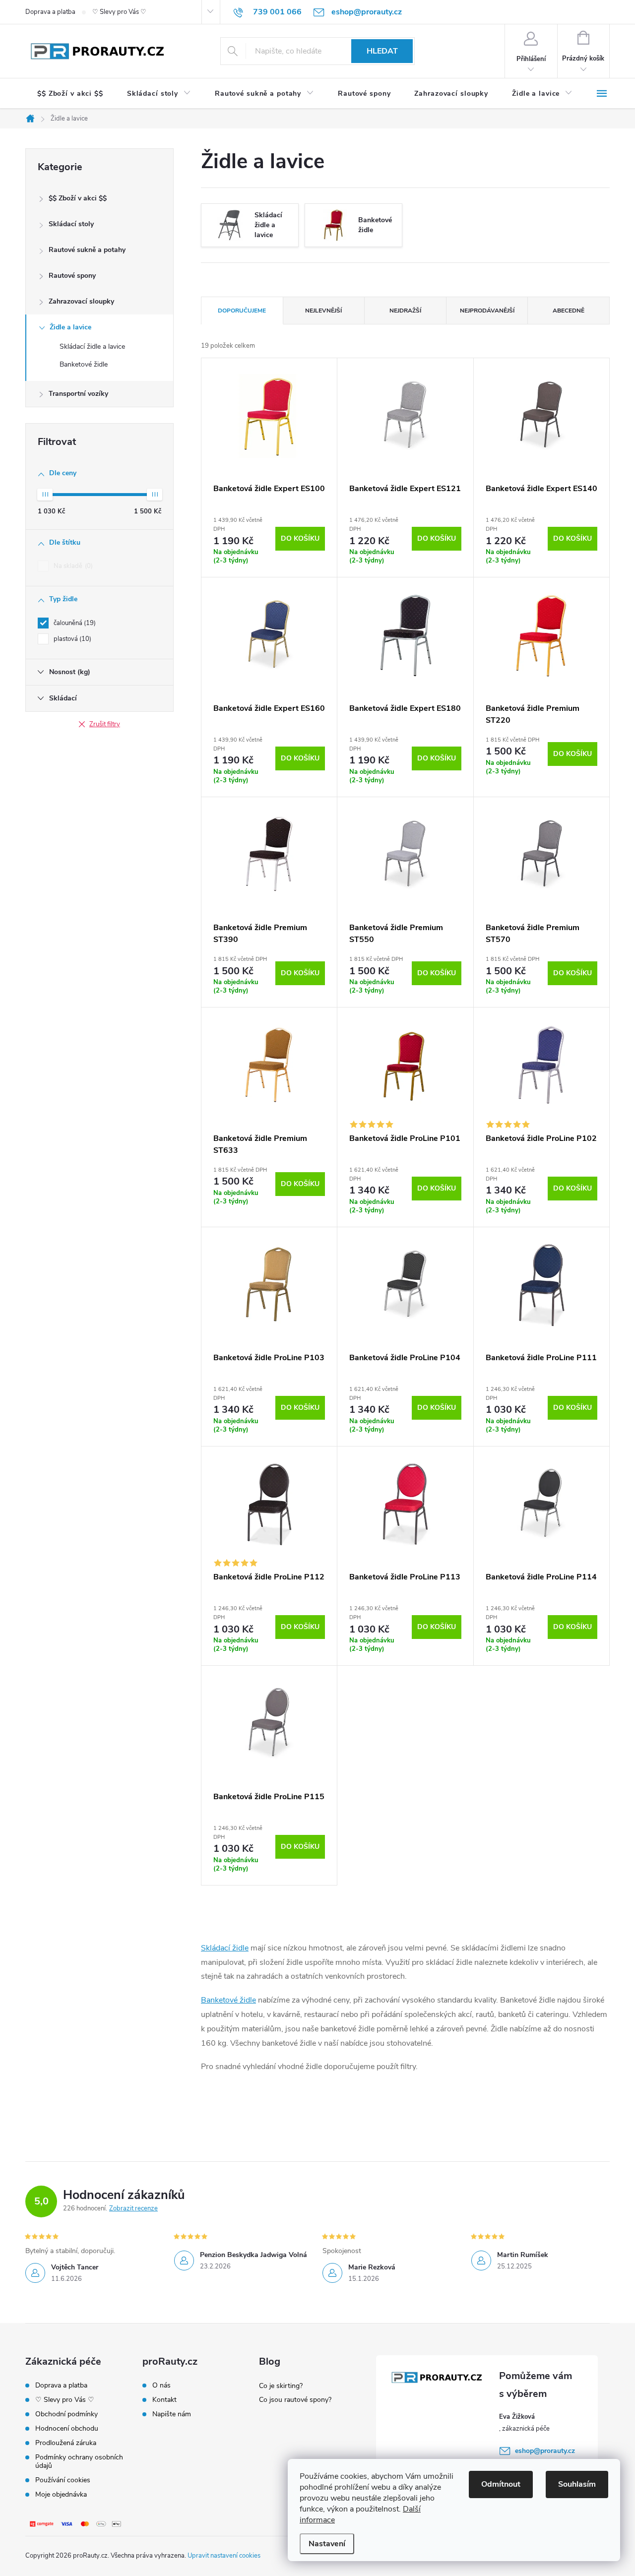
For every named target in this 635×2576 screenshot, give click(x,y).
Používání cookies (63, 2480)
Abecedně (569, 311)
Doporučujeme (242, 311)
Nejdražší (405, 311)
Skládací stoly (71, 224)
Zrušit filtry (105, 724)
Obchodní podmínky (66, 2414)
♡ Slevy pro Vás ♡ (119, 12)
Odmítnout (501, 2484)
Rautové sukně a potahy (87, 250)
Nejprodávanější (487, 311)
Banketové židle (84, 364)
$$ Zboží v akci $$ (78, 198)
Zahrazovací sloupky (81, 301)
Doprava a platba (50, 12)
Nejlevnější (323, 311)
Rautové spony (72, 276)
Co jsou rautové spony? (295, 2400)
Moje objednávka (61, 2494)
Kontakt (164, 2400)
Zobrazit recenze (133, 2208)
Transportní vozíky (78, 394)
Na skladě (72, 566)
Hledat (382, 51)
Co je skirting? (281, 2386)
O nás (161, 2386)
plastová (71, 639)
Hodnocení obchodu (67, 2428)
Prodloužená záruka (66, 2443)
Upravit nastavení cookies (224, 2556)
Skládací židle (225, 1948)
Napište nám (172, 2414)
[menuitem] (70, 94)
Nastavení (327, 2544)
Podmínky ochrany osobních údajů (79, 2461)
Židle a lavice (70, 327)
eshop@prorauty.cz (545, 2451)
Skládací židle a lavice (92, 346)
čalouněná (74, 623)
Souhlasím (577, 2484)
